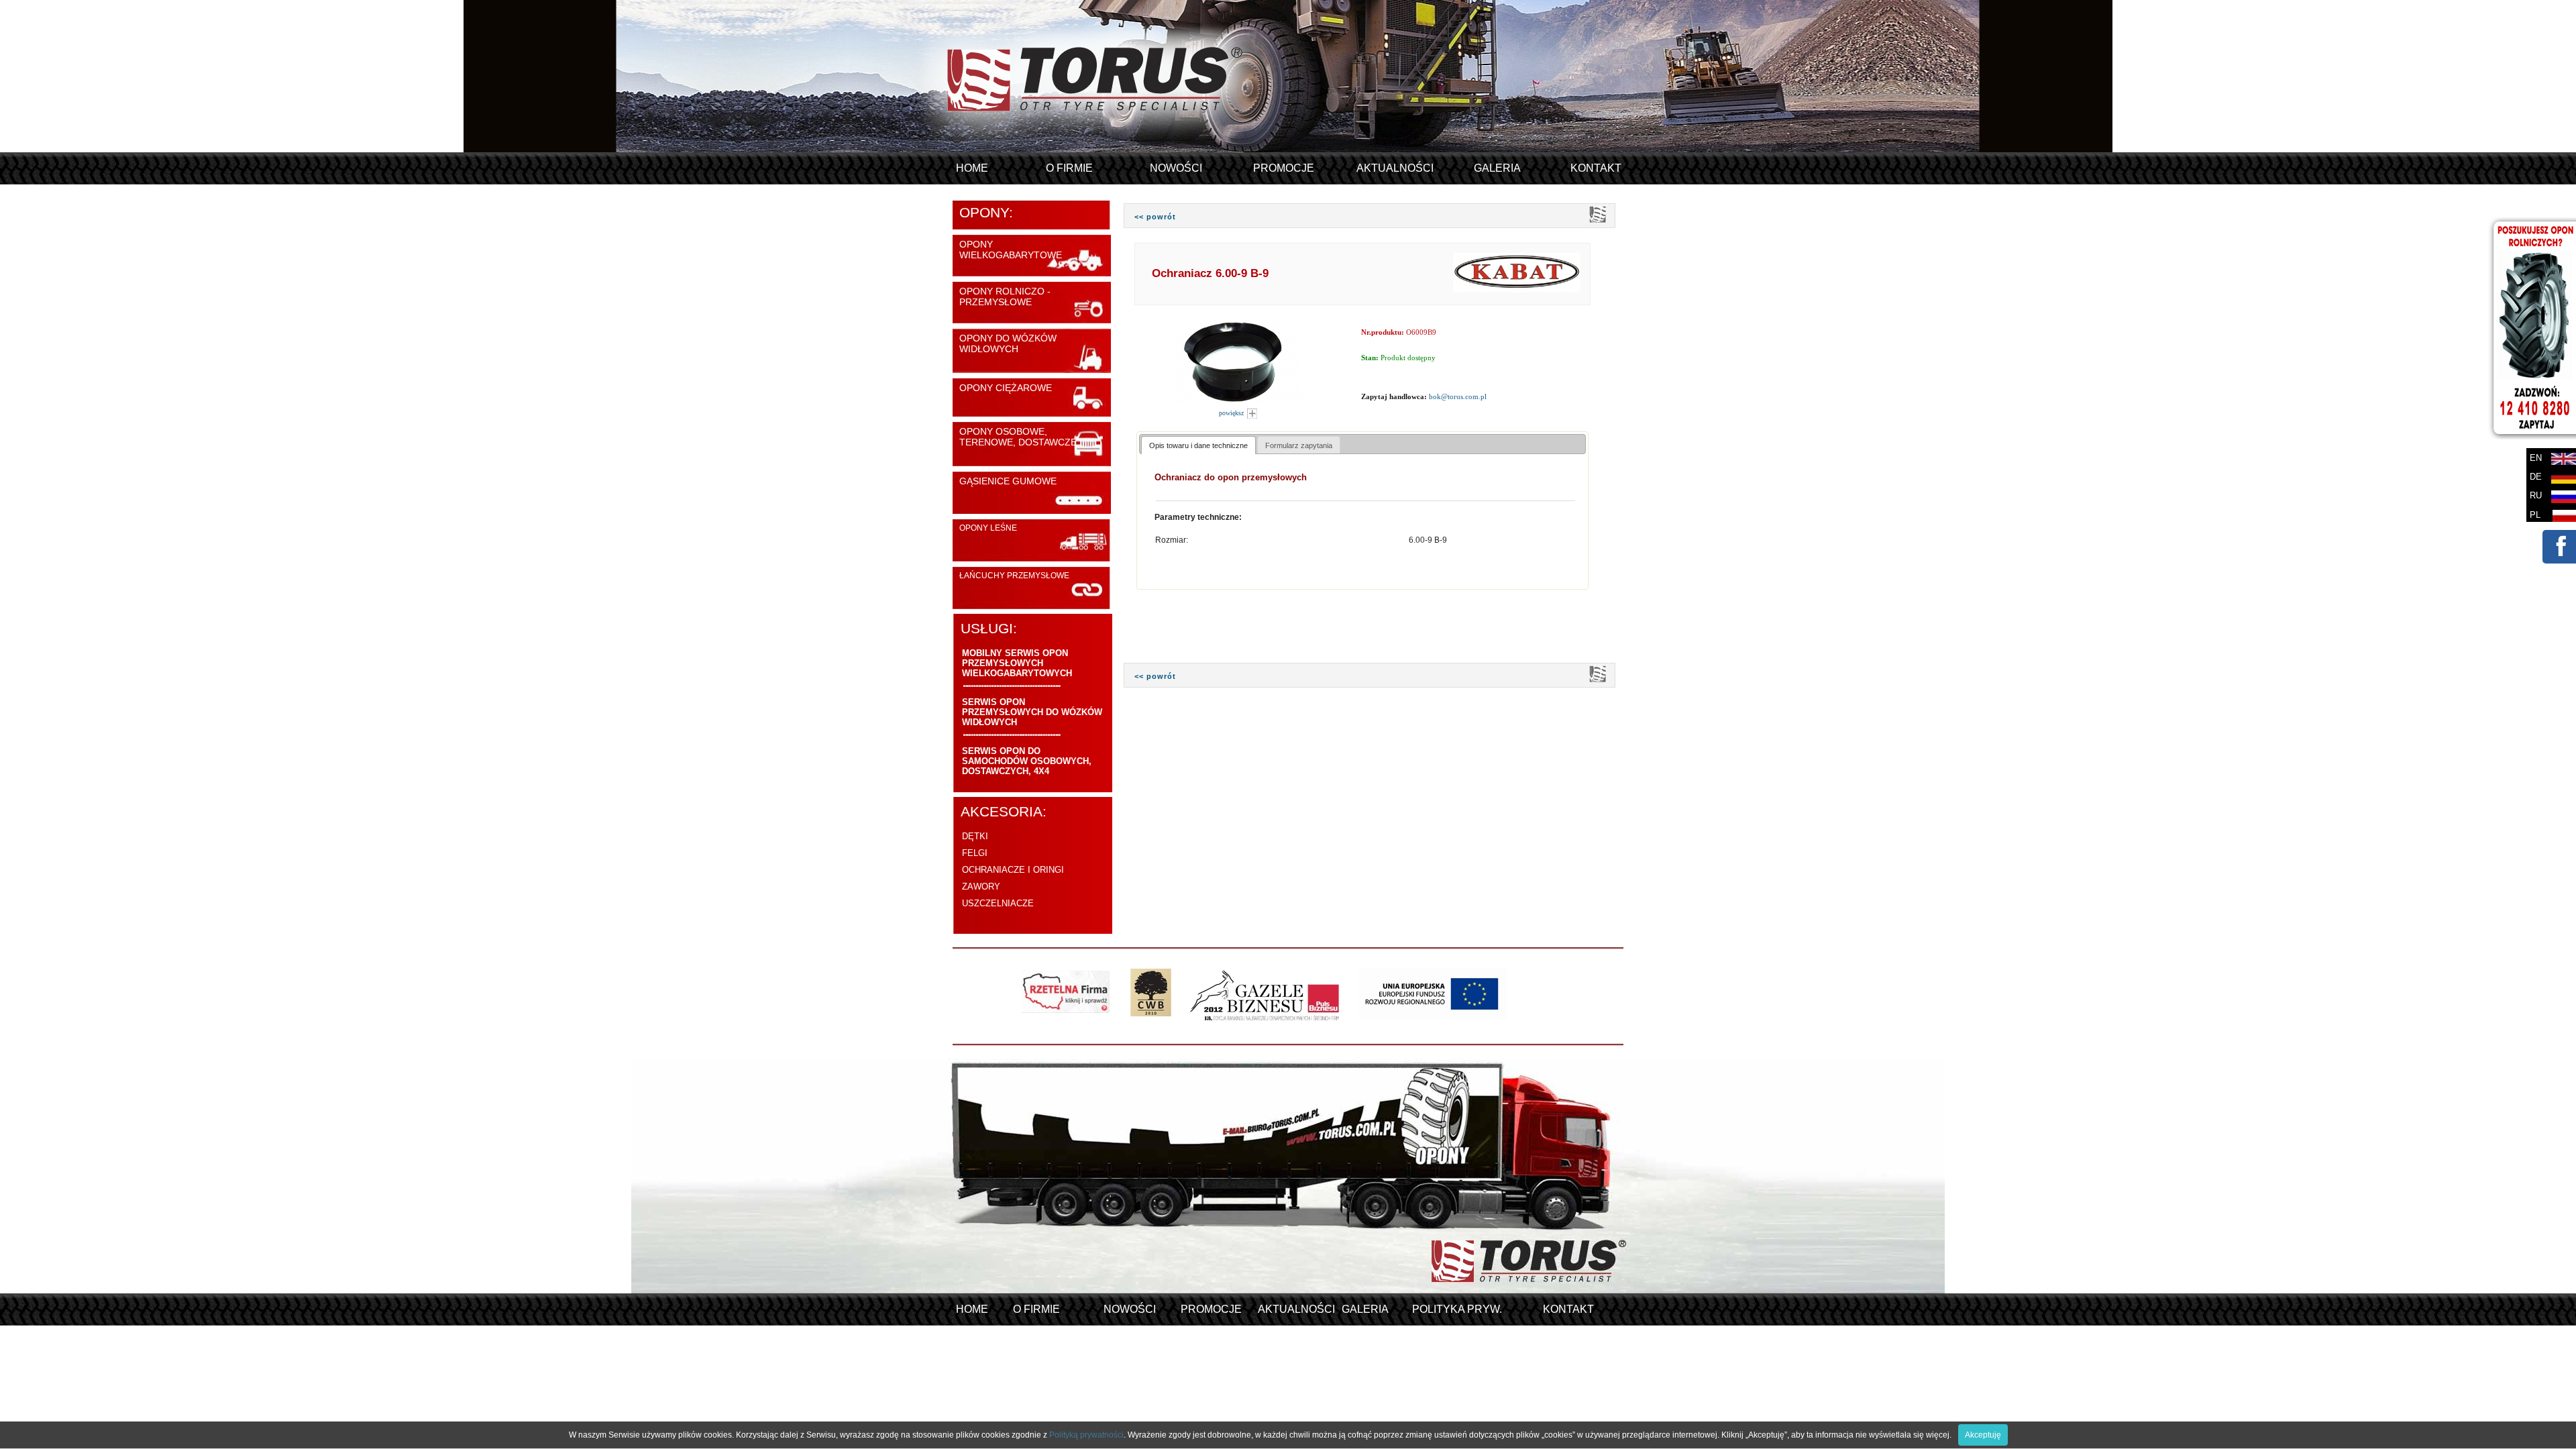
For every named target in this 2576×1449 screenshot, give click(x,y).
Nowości (1176, 168)
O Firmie (1069, 168)
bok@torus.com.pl (1458, 396)
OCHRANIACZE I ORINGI (1013, 870)
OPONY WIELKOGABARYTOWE (1011, 250)
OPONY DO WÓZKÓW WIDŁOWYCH (1008, 343)
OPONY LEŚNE (988, 528)
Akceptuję (1983, 1435)
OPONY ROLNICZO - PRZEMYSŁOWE (1005, 297)
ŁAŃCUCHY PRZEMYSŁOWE (1014, 576)
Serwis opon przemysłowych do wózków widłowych (1032, 712)
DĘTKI (975, 836)
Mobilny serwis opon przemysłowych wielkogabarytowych (1017, 663)
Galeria (1497, 168)
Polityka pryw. (1457, 1309)
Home (972, 168)
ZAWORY (981, 887)
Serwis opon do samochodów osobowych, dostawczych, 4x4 (1027, 761)
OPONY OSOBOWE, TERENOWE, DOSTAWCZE (1018, 437)
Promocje (1284, 168)
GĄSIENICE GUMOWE (1008, 481)
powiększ (1232, 413)
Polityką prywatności (1086, 1435)
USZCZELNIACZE (998, 903)
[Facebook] (2559, 556)
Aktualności (1395, 168)
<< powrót (1155, 217)
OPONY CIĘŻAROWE (1006, 388)
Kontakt (1596, 168)
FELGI (975, 853)
